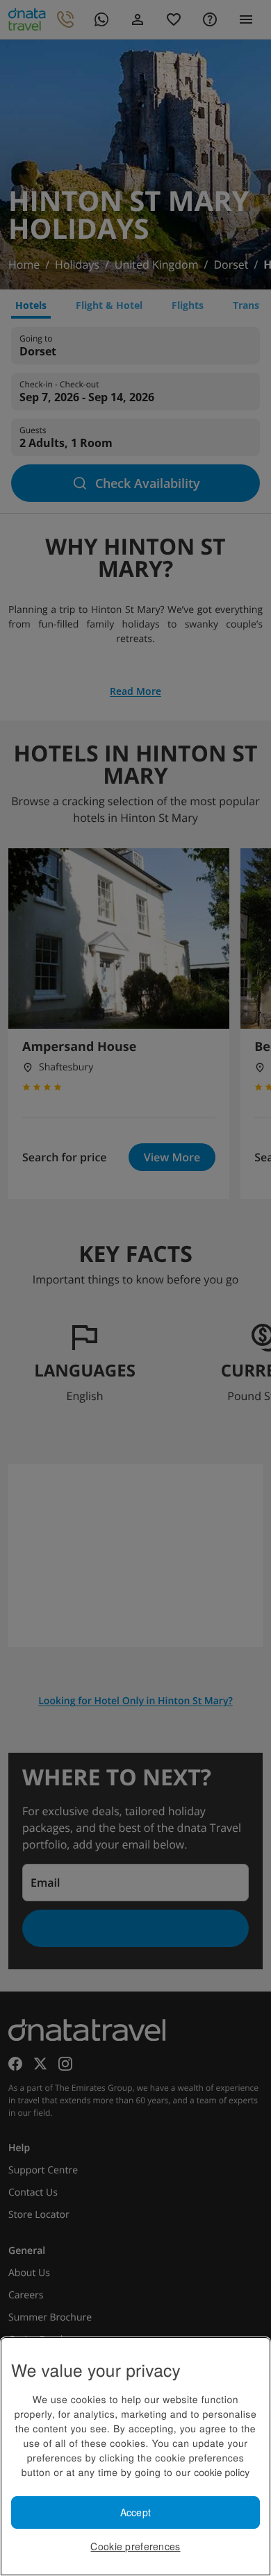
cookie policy (222, 2472)
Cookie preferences (135, 2546)
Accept (136, 2512)
